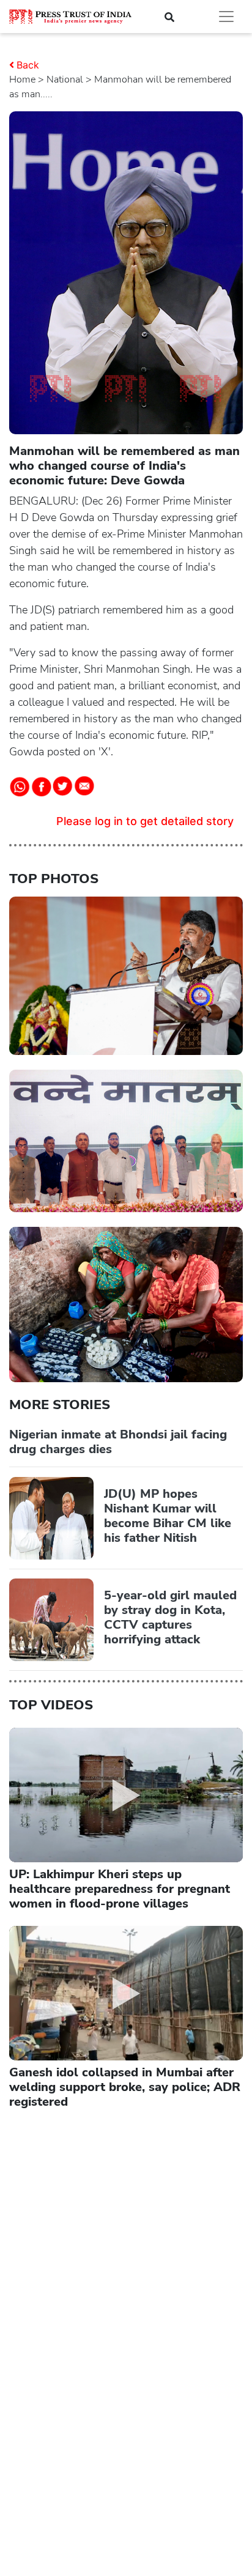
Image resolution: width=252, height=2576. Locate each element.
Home (22, 80)
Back (28, 65)
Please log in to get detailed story (145, 821)
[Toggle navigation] (226, 17)
